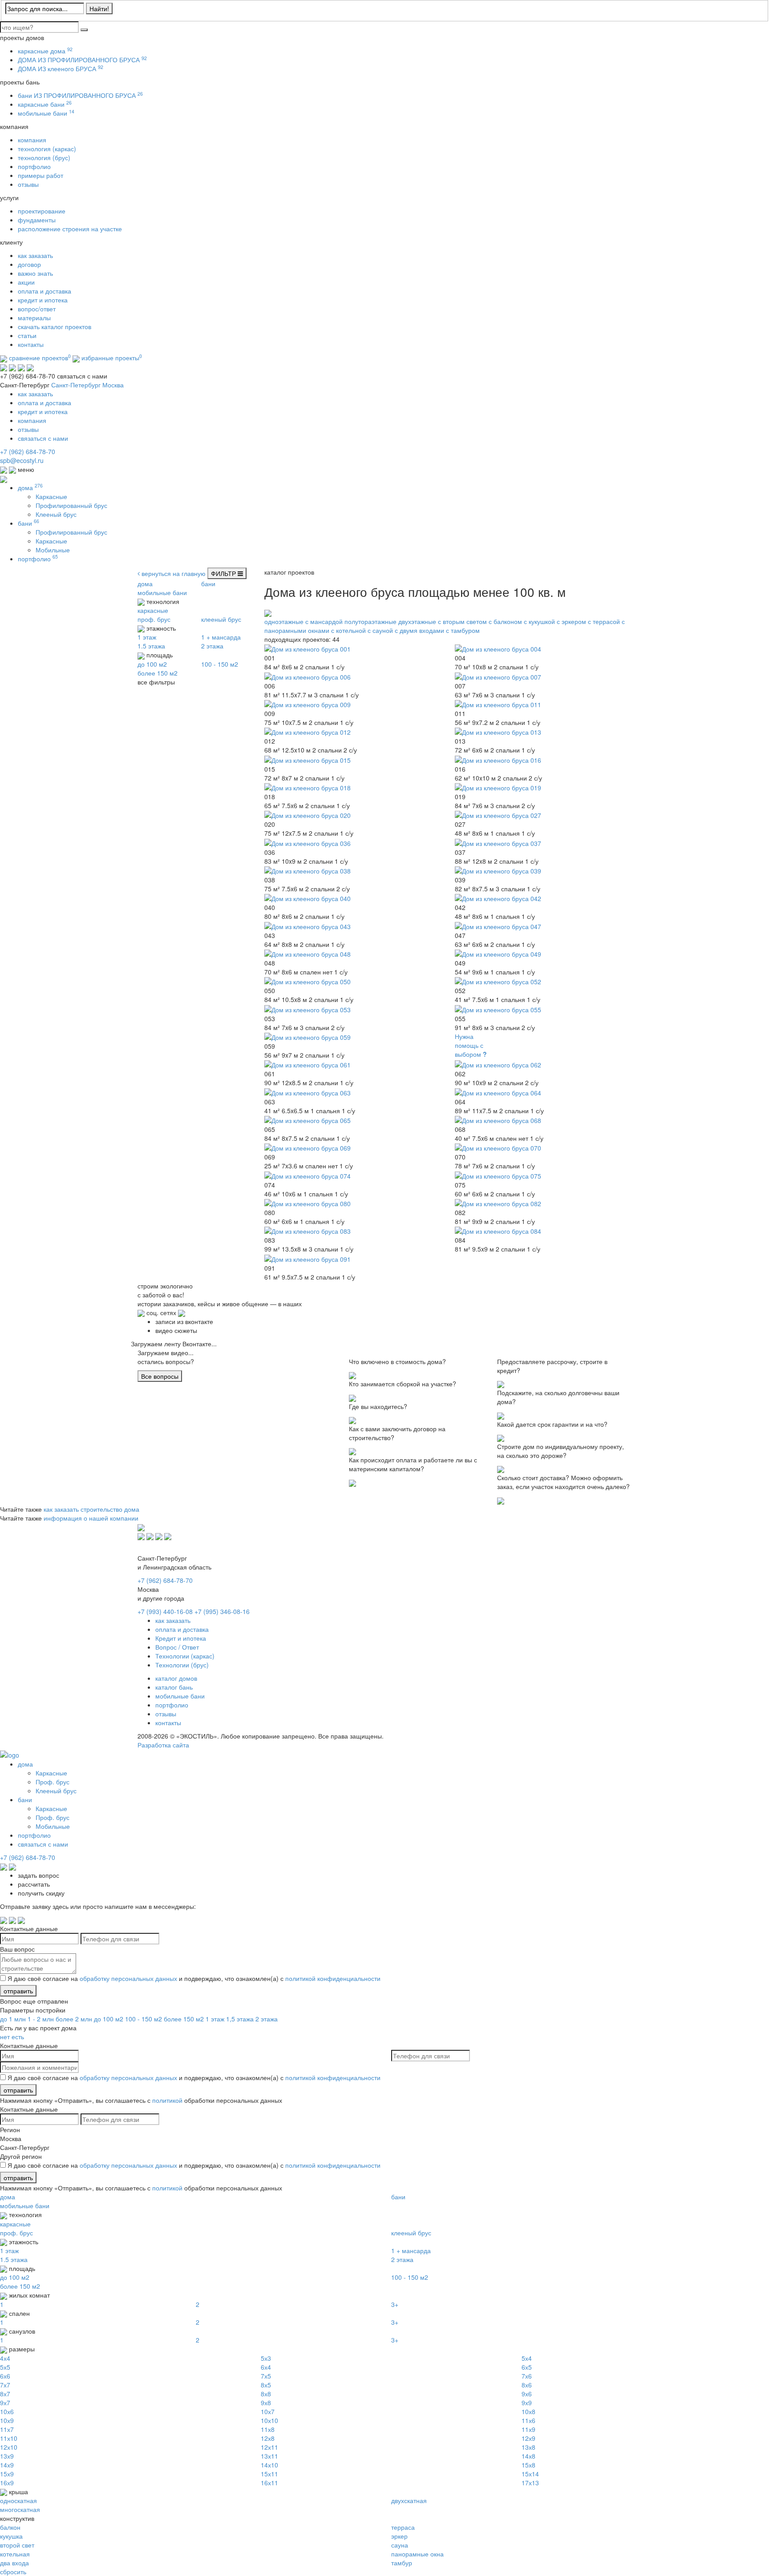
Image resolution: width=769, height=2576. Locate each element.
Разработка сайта (163, 1745)
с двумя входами (419, 630)
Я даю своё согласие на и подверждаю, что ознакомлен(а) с (194, 1978)
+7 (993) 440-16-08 (165, 1611)
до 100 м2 (109, 2019)
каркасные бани (45, 104)
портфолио (34, 166)
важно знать (35, 273)
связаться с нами (43, 438)
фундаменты (37, 220)
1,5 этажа (240, 2019)
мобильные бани (46, 113)
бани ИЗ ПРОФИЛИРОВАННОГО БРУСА (80, 95)
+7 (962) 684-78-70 (28, 451)
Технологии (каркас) (185, 1656)
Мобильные (53, 550)
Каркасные (51, 496)
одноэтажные (284, 621)
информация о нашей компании (91, 1518)
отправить (18, 1991)
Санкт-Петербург (76, 385)
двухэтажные (417, 621)
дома (30, 487)
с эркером (571, 621)
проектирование (42, 211)
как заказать (35, 255)
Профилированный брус (71, 505)
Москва (113, 385)
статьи (27, 335)
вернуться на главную (173, 573)
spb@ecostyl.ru (22, 460)
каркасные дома (45, 51)
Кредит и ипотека (181, 1638)
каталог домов (176, 1678)
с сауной (380, 630)
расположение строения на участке (70, 229)
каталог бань (174, 1687)
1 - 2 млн (42, 2019)
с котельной (348, 630)
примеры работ (40, 175)
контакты (31, 344)
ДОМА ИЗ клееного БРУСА (61, 68)
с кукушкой (539, 621)
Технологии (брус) (182, 1665)
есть (18, 2037)
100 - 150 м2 (144, 2019)
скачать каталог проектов (55, 326)
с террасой (604, 621)
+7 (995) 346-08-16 (222, 1611)
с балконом (505, 621)
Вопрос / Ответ (177, 1647)
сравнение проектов (39, 358)
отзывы (28, 184)
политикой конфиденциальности (333, 1978)
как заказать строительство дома (91, 1509)
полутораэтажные (370, 621)
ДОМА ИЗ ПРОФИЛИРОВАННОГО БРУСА (82, 60)
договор (29, 264)
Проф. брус (53, 1782)
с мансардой (324, 621)
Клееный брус (56, 514)
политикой (167, 2100)
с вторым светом (462, 621)
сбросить (13, 2572)
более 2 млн (75, 2019)
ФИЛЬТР (224, 573)
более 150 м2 (184, 2019)
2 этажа (267, 2019)
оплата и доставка (45, 291)
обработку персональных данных (128, 1978)
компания (32, 140)
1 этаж (215, 2019)
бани (28, 523)
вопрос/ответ (37, 309)
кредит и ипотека (43, 300)
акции (26, 282)
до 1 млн (14, 2019)
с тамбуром (463, 630)
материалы (34, 318)
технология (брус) (44, 157)
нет (5, 2037)
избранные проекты (111, 358)
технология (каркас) (47, 149)
